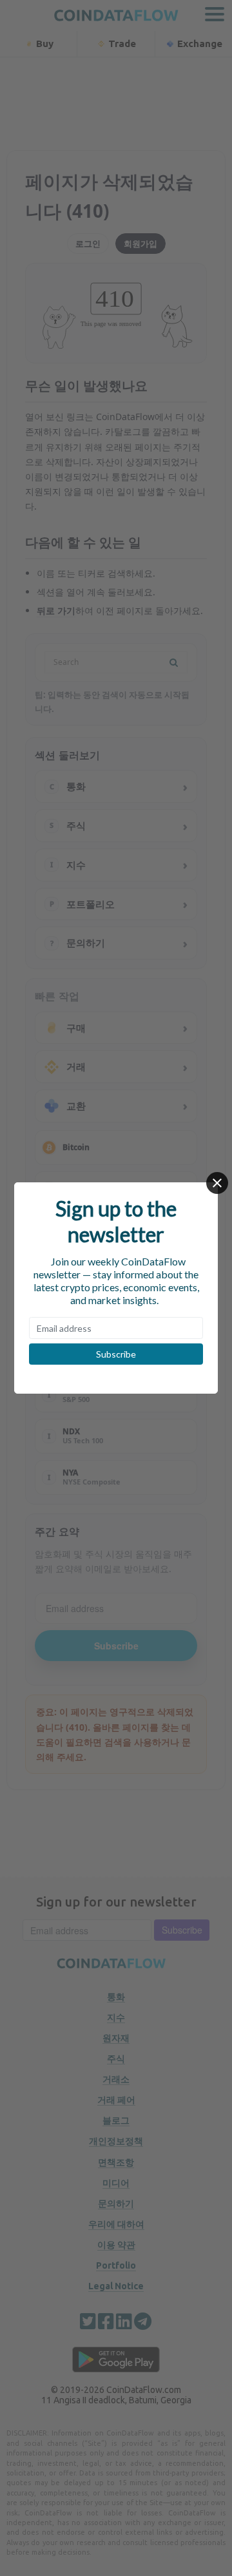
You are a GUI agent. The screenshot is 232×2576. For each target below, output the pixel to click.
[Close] (217, 1183)
